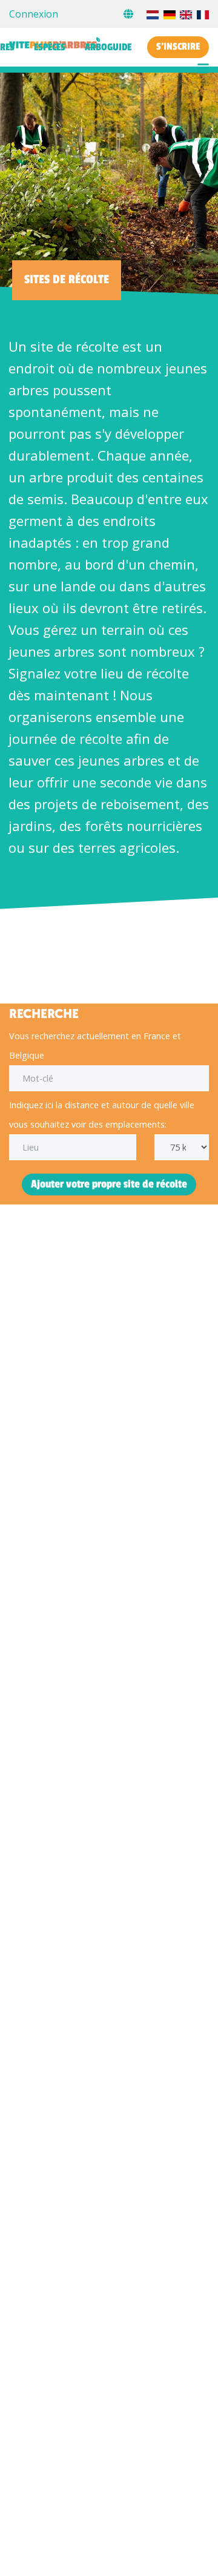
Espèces (50, 47)
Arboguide (108, 47)
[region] (109, 943)
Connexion (34, 14)
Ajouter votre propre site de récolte (109, 1184)
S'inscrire (178, 47)
